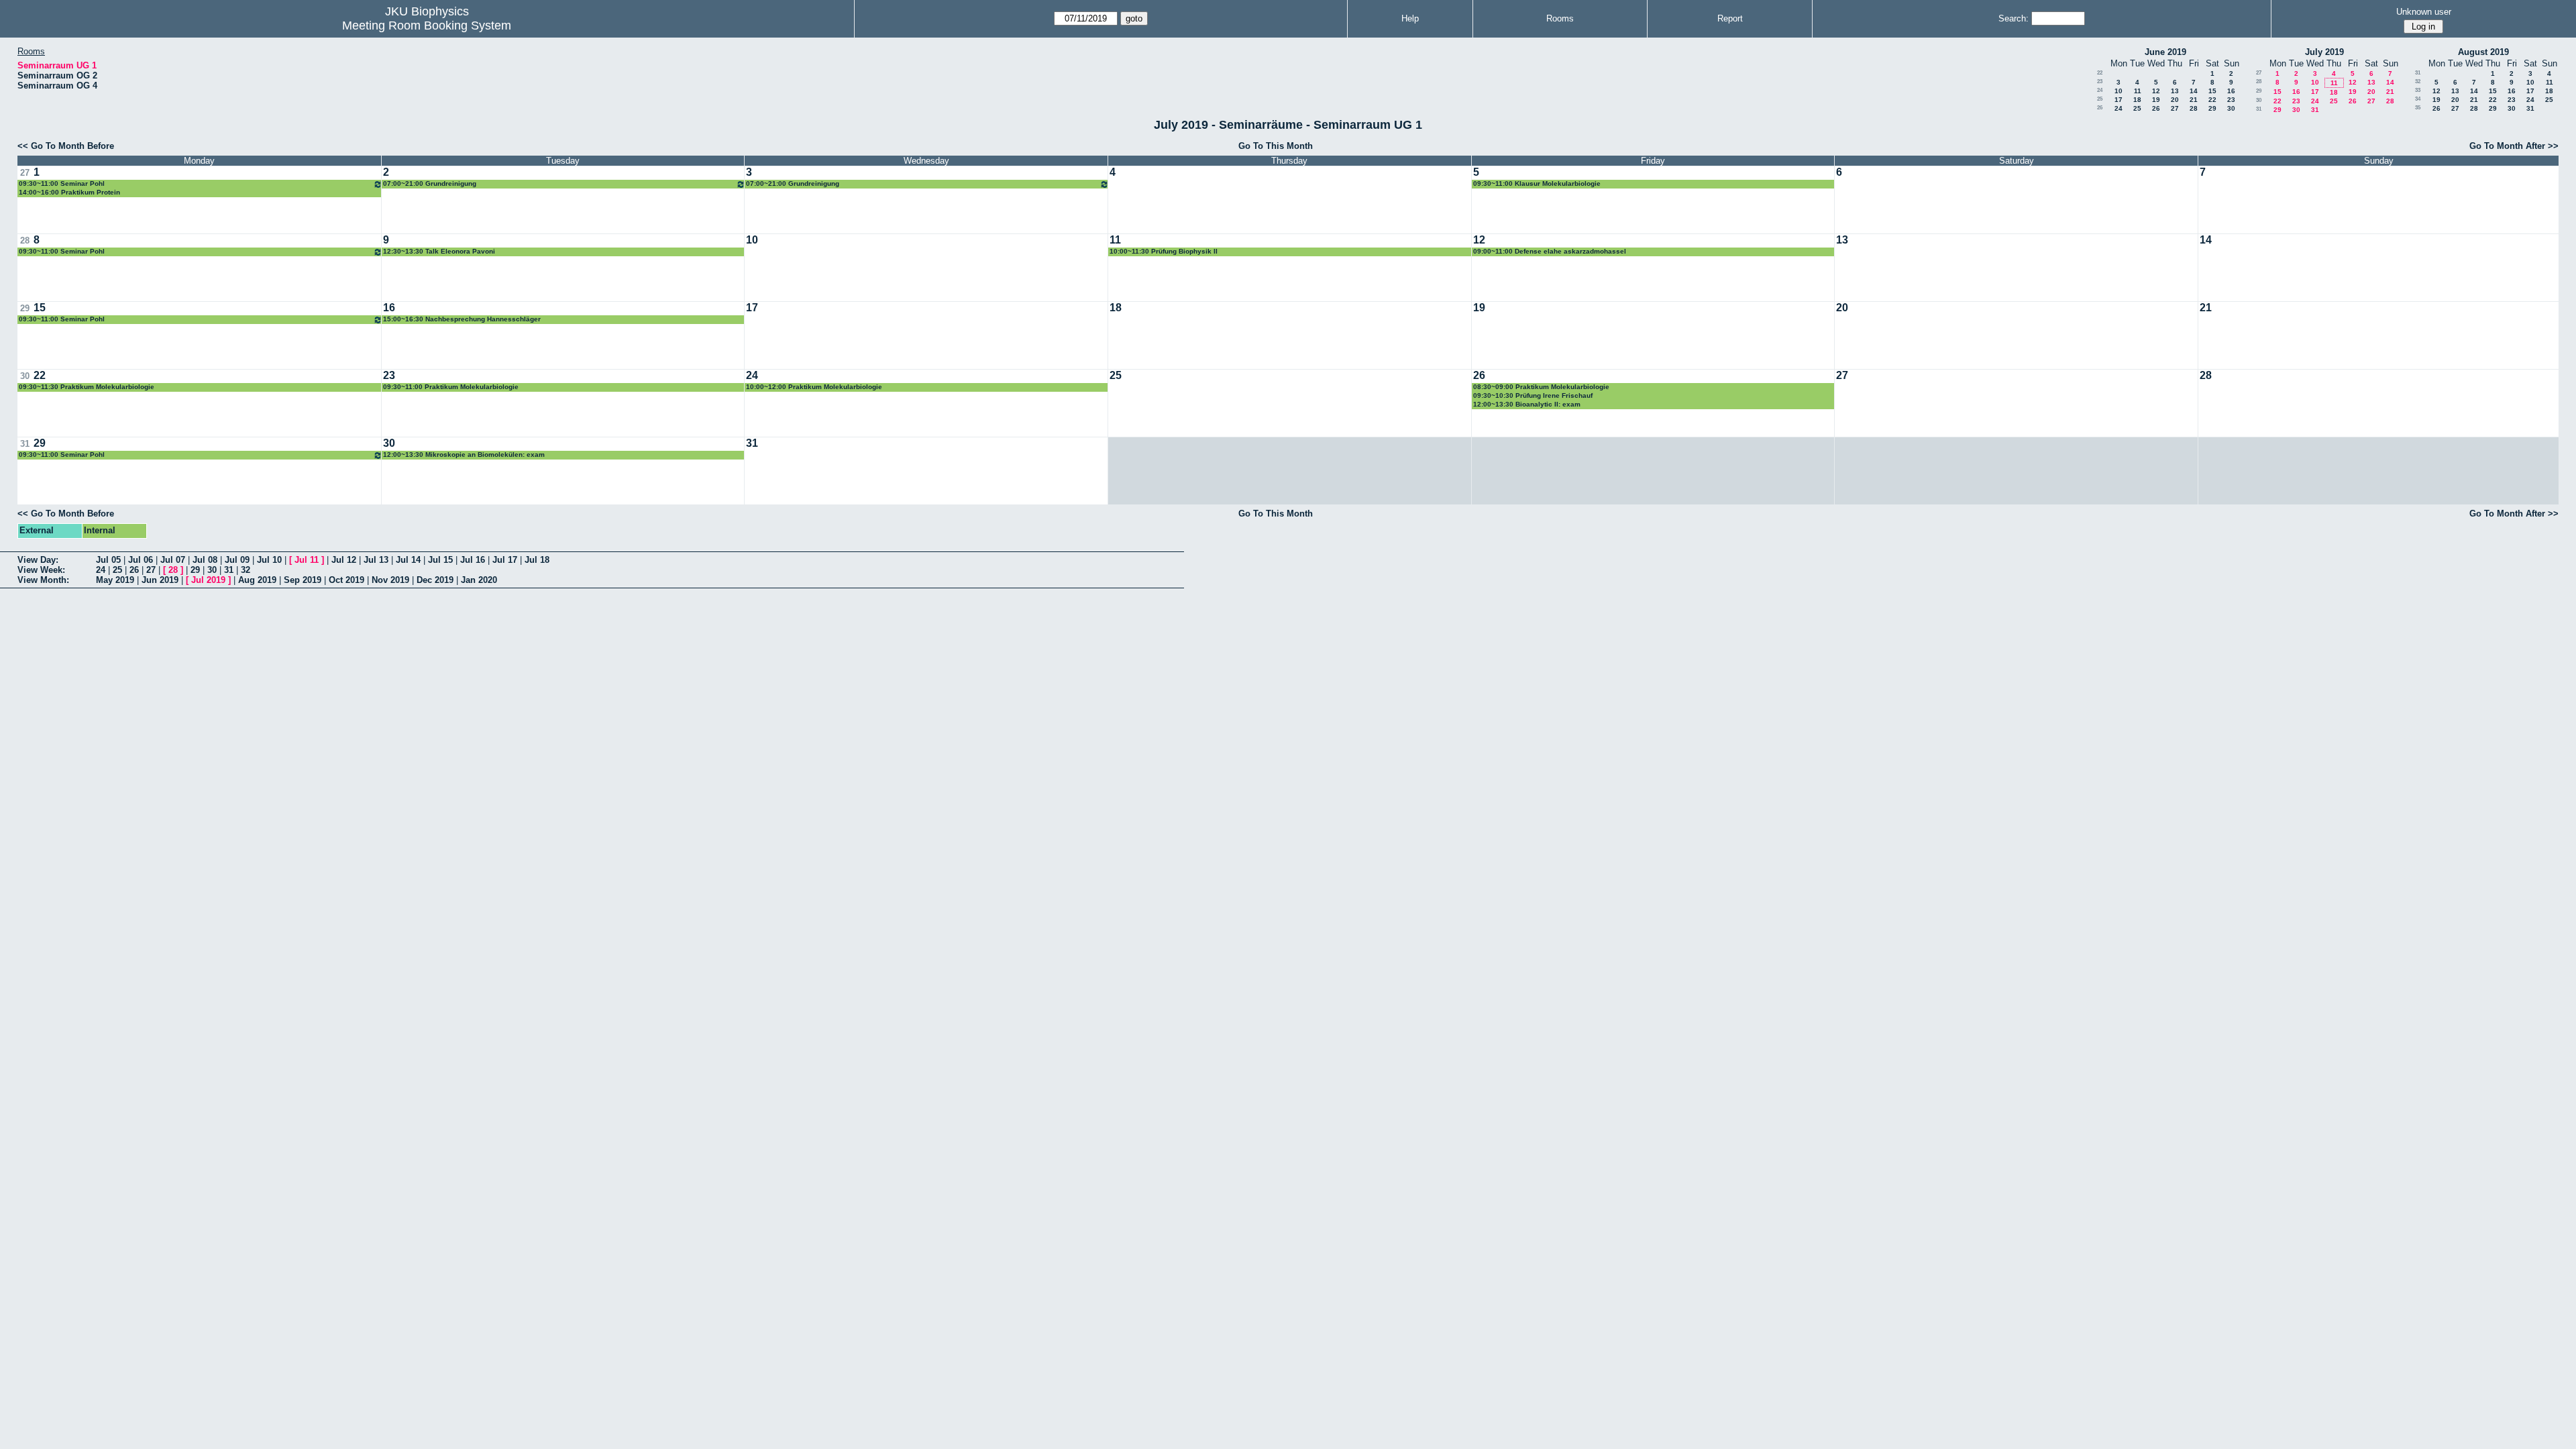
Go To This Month (1276, 146)
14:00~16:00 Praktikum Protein (69, 192)
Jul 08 (205, 560)
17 (2118, 100)
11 (2138, 91)
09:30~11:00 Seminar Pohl (62, 183)
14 (2194, 91)
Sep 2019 (303, 580)
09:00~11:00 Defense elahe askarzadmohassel (1550, 251)
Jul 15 (440, 560)
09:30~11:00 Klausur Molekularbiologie (1537, 183)
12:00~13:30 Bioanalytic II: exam (1527, 404)
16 (2231, 91)
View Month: (43, 580)
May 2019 (115, 580)
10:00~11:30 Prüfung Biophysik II (1164, 251)
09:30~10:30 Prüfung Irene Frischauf (1533, 395)
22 (2100, 73)
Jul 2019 (208, 580)
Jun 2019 (160, 580)
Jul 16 (473, 560)
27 (2175, 108)
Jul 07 (173, 560)
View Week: (41, 570)
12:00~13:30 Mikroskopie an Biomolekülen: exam (464, 454)
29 (2212, 108)
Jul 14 (408, 560)
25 (2100, 99)
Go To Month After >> (2514, 146)
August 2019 (2483, 52)
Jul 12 (344, 560)
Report (1730, 18)
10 (2118, 91)
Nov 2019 (390, 580)
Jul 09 (237, 560)
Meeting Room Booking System (427, 25)
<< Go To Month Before (66, 146)
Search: (2014, 18)
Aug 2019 (257, 580)
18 (2137, 100)
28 (2194, 108)
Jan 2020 (479, 580)
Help (1410, 18)
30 (2231, 108)
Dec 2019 (435, 580)
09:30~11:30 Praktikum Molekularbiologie (87, 387)
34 (2418, 99)
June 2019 (2165, 52)
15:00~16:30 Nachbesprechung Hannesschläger (462, 319)
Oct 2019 (346, 580)
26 (2100, 108)
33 (2418, 90)
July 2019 (2324, 52)
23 (2100, 82)
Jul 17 (505, 560)
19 (2156, 100)
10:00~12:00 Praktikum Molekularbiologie (814, 387)
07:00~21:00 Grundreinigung (430, 183)
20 (2175, 100)
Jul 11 (307, 560)
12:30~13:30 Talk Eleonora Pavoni (439, 251)
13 (2175, 91)
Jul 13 (376, 560)
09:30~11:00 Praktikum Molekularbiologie (451, 387)
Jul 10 (269, 560)
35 (2418, 108)
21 (2194, 100)
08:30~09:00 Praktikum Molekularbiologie (1541, 387)
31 (2259, 109)
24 (2100, 90)
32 (2418, 82)
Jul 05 (108, 560)
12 (2156, 91)
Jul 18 (537, 560)
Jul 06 (141, 560)
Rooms (1560, 18)
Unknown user (2424, 12)
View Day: (38, 560)
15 (2212, 91)
